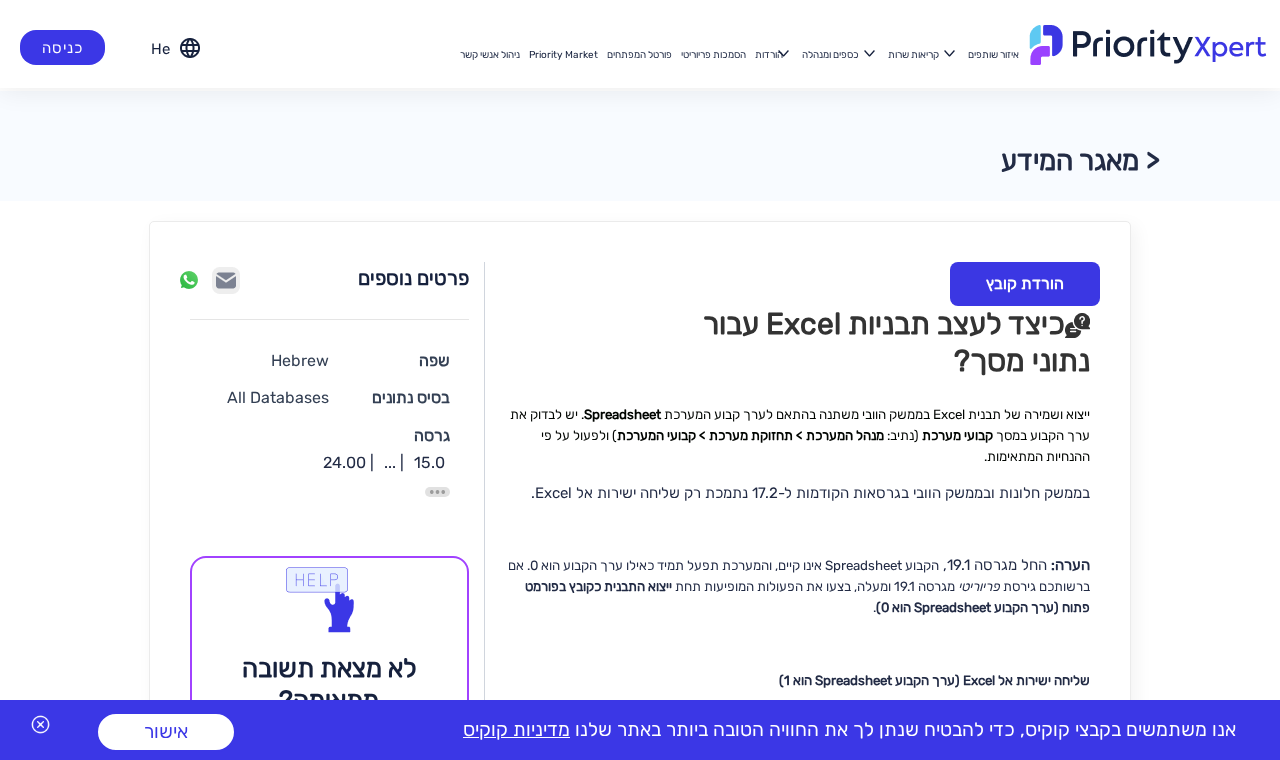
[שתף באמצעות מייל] (226, 280)
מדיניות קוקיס (516, 729)
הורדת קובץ (1025, 283)
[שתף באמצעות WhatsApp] (189, 280)
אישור (166, 731)
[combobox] (157, 47)
